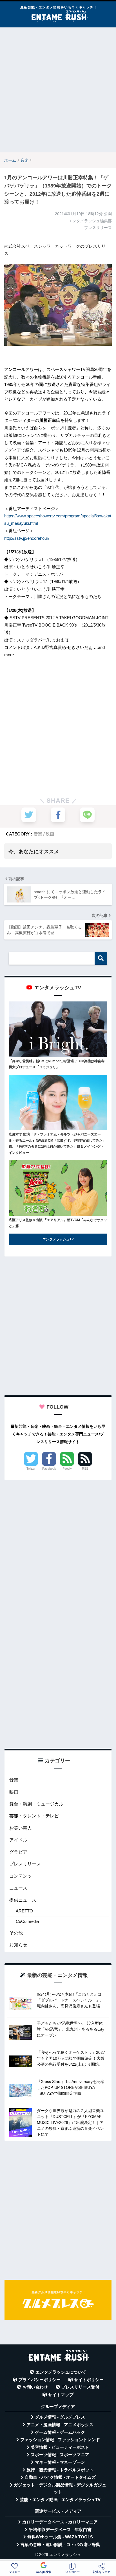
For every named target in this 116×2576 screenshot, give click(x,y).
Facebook (49, 1469)
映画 (50, 834)
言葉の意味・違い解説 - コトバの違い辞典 (60, 2545)
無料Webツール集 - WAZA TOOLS (60, 2537)
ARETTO (24, 1911)
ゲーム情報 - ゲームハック (60, 2432)
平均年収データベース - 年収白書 (60, 2530)
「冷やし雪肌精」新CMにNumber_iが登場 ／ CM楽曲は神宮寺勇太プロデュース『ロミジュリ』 (57, 1064)
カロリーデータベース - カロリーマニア (60, 2522)
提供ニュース (23, 1900)
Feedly (67, 1469)
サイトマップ (61, 2395)
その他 (16, 1933)
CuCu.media (27, 1921)
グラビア (18, 1852)
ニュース (18, 1888)
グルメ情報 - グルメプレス (60, 2417)
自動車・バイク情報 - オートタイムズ (60, 2477)
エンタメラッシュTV (58, 1239)
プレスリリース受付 (80, 2387)
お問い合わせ (35, 2387)
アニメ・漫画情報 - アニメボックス (60, 2425)
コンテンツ (21, 1876)
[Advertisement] (58, 90)
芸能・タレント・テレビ (34, 1816)
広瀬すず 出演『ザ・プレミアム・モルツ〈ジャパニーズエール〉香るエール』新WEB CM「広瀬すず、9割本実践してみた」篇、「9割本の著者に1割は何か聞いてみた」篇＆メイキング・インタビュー (57, 1144)
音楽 (38, 834)
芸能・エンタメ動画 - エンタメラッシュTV (60, 2500)
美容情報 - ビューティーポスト (60, 2447)
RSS (85, 1469)
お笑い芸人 (21, 1828)
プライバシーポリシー (39, 2380)
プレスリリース (25, 1864)
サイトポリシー (89, 2380)
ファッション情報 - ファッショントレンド (60, 2440)
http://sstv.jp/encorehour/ (28, 538)
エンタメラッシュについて (61, 2372)
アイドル (18, 1840)
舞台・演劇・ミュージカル (36, 1804)
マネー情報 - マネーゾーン (60, 2462)
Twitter (31, 1469)
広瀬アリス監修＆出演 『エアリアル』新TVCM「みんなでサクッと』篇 (58, 1223)
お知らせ (18, 1945)
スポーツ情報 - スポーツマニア (60, 2455)
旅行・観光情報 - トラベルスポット (60, 2470)
